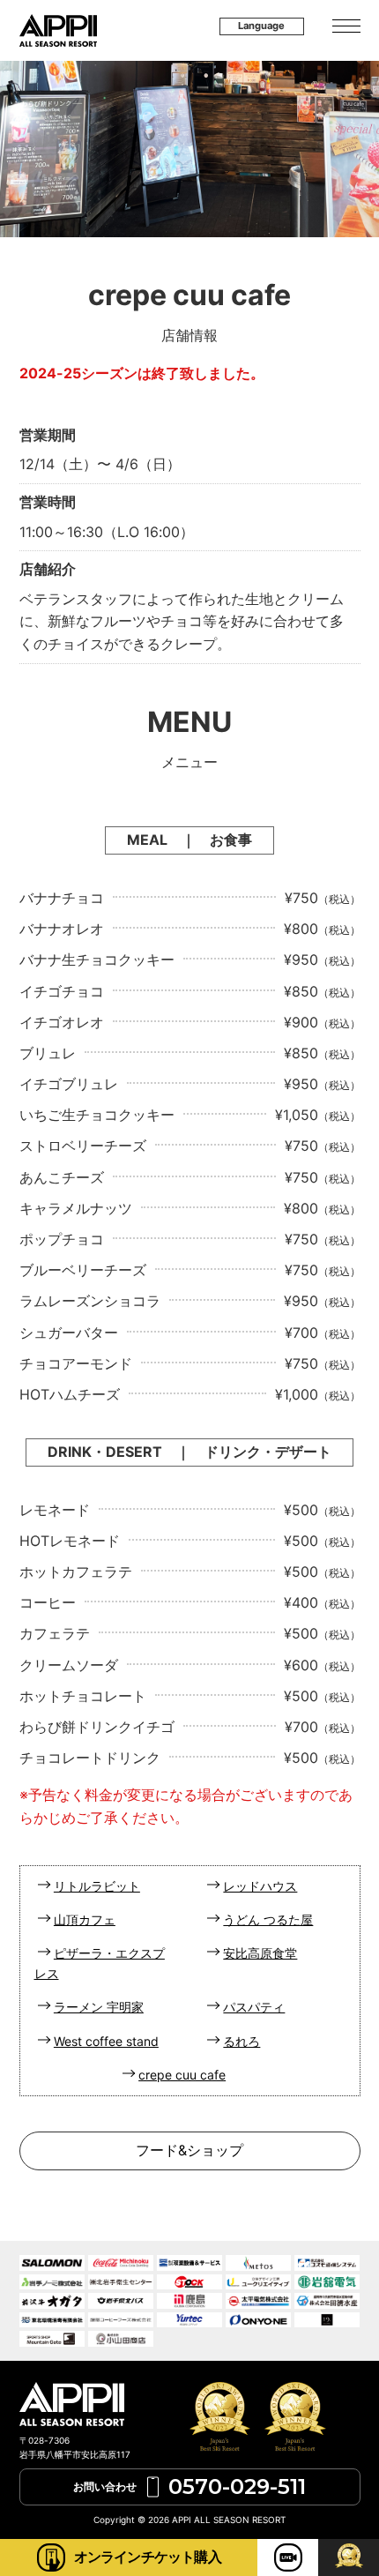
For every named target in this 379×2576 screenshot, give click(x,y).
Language (261, 26)
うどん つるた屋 (268, 1919)
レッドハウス (260, 1886)
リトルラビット (97, 1886)
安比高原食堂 (260, 1953)
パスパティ (254, 2007)
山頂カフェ (85, 1919)
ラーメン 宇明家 (99, 2007)
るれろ (242, 2041)
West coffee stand (106, 2041)
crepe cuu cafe (182, 2075)
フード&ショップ (189, 2150)
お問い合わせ (189, 2486)
